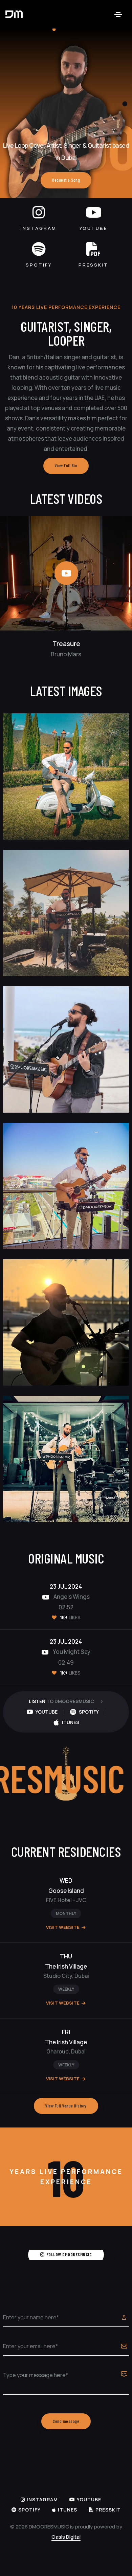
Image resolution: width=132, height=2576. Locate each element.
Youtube (93, 228)
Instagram (39, 228)
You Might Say (71, 1652)
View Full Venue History (66, 2106)
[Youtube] (94, 212)
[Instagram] (39, 212)
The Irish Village (66, 1966)
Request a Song (66, 180)
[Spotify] (39, 249)
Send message (66, 2421)
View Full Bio (66, 465)
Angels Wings (71, 1597)
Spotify (39, 265)
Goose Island (66, 1891)
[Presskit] (93, 249)
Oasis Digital (66, 2537)
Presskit (93, 265)
